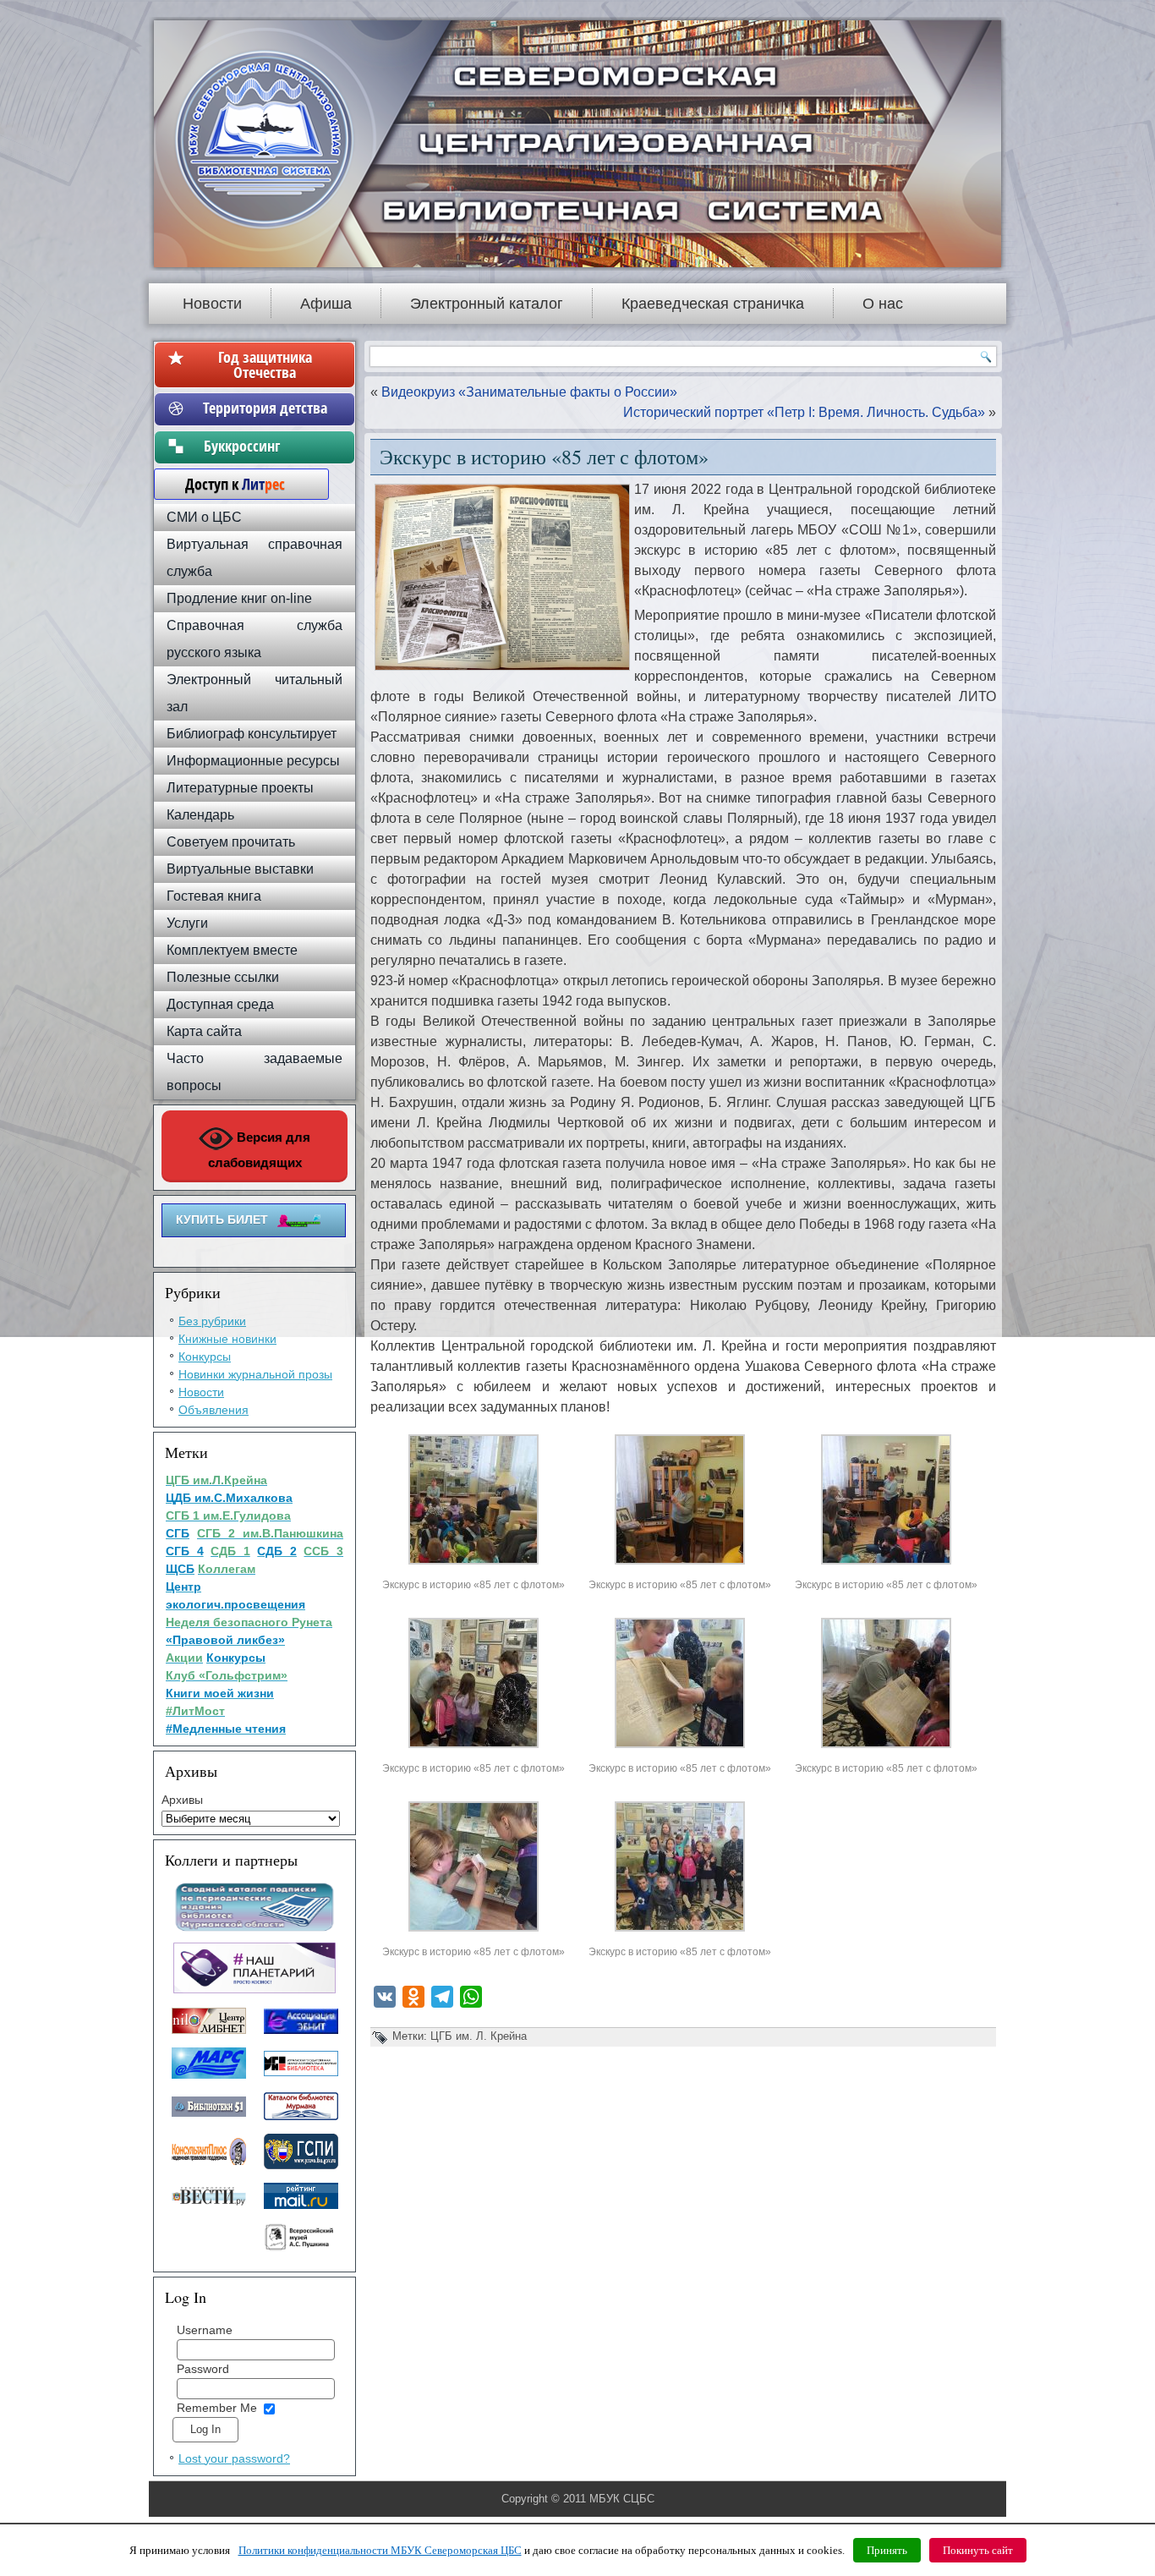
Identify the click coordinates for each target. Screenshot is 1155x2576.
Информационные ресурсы (253, 761)
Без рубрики (212, 1321)
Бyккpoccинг (265, 446)
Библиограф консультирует (252, 734)
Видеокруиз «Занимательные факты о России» (529, 392)
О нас (883, 304)
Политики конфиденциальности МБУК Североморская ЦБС (380, 2550)
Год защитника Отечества (265, 364)
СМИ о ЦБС (204, 517)
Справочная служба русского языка (255, 639)
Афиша (326, 304)
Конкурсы (205, 1357)
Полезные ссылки (223, 977)
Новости (212, 304)
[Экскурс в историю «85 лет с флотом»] (473, 1564)
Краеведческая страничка (713, 304)
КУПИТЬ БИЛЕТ (222, 1219)
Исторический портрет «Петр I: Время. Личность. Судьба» (804, 412)
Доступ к (227, 484)
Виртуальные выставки (240, 869)
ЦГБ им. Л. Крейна (479, 2036)
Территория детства (265, 408)
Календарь (200, 815)
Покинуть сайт (978, 2550)
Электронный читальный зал (255, 693)
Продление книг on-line (239, 598)
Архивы (182, 1800)
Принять (887, 2550)
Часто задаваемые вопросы (255, 1072)
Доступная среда (220, 1004)
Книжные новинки (227, 1339)
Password (203, 2369)
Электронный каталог (487, 304)
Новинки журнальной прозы (255, 1374)
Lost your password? (234, 2458)
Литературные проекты (240, 788)
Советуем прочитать (231, 842)
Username (205, 2330)
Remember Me (217, 2408)
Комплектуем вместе (232, 950)
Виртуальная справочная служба (255, 558)
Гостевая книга (214, 896)
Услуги (187, 923)
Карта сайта (204, 1031)
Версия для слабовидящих (260, 1150)
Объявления (213, 1410)
